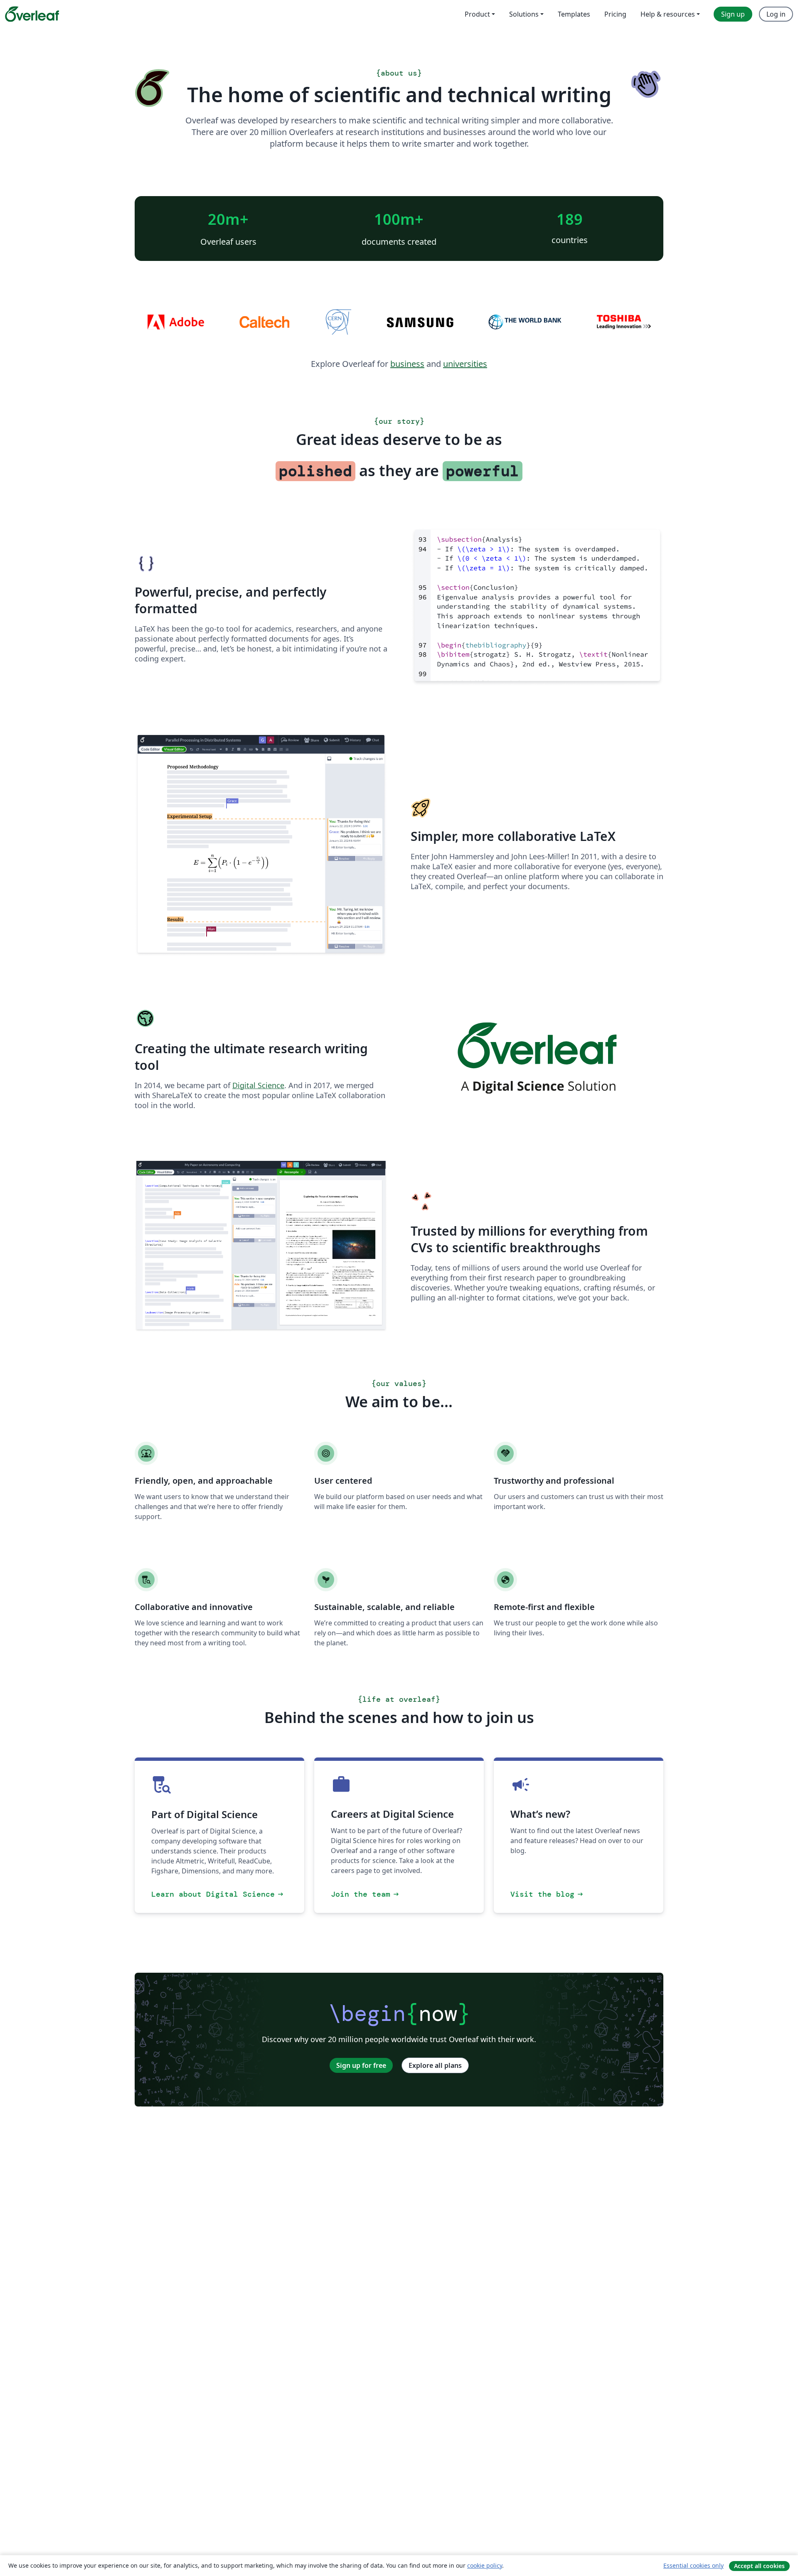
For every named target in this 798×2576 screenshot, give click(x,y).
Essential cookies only (693, 2565)
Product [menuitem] (477, 14)
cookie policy (485, 2565)
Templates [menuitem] (574, 14)
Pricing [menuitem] (615, 14)
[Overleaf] (32, 14)
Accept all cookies (759, 2566)
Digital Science (258, 1085)
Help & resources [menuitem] (668, 14)
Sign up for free (361, 2065)
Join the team (366, 1894)
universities (465, 364)
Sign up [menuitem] (733, 14)
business (407, 364)
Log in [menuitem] (776, 14)
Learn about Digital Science (218, 1894)
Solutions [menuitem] (524, 14)
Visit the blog (547, 1894)
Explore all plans (435, 2065)
